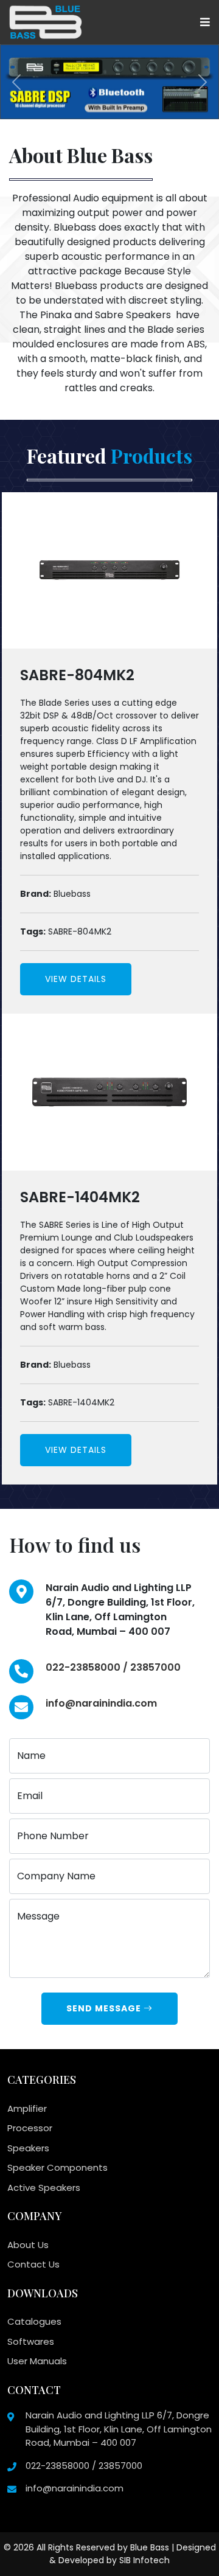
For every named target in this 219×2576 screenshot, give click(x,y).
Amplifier (27, 2108)
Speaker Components (57, 2167)
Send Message (105, 2008)
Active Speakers (44, 2188)
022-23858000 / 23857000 (113, 1667)
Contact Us (33, 2264)
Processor (30, 2128)
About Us (28, 2245)
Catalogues (34, 2321)
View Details (76, 979)
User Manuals (37, 2361)
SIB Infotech (144, 2560)
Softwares (31, 2341)
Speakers (28, 2148)
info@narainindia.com (101, 1703)
